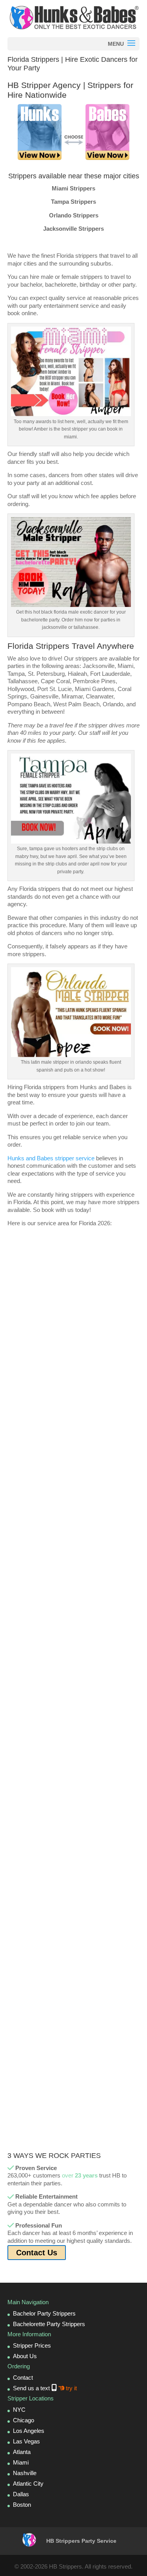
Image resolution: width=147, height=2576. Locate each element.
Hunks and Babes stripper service (51, 1158)
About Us (25, 2356)
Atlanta (22, 2452)
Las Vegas (26, 2441)
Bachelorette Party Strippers (49, 2324)
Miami (21, 2462)
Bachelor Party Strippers (44, 2313)
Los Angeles (29, 2431)
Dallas (21, 2494)
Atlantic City (28, 2484)
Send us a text (45, 2388)
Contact (23, 2378)
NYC (19, 2410)
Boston (22, 2505)
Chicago (24, 2420)
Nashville (25, 2473)
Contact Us (37, 2253)
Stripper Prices (32, 2345)
